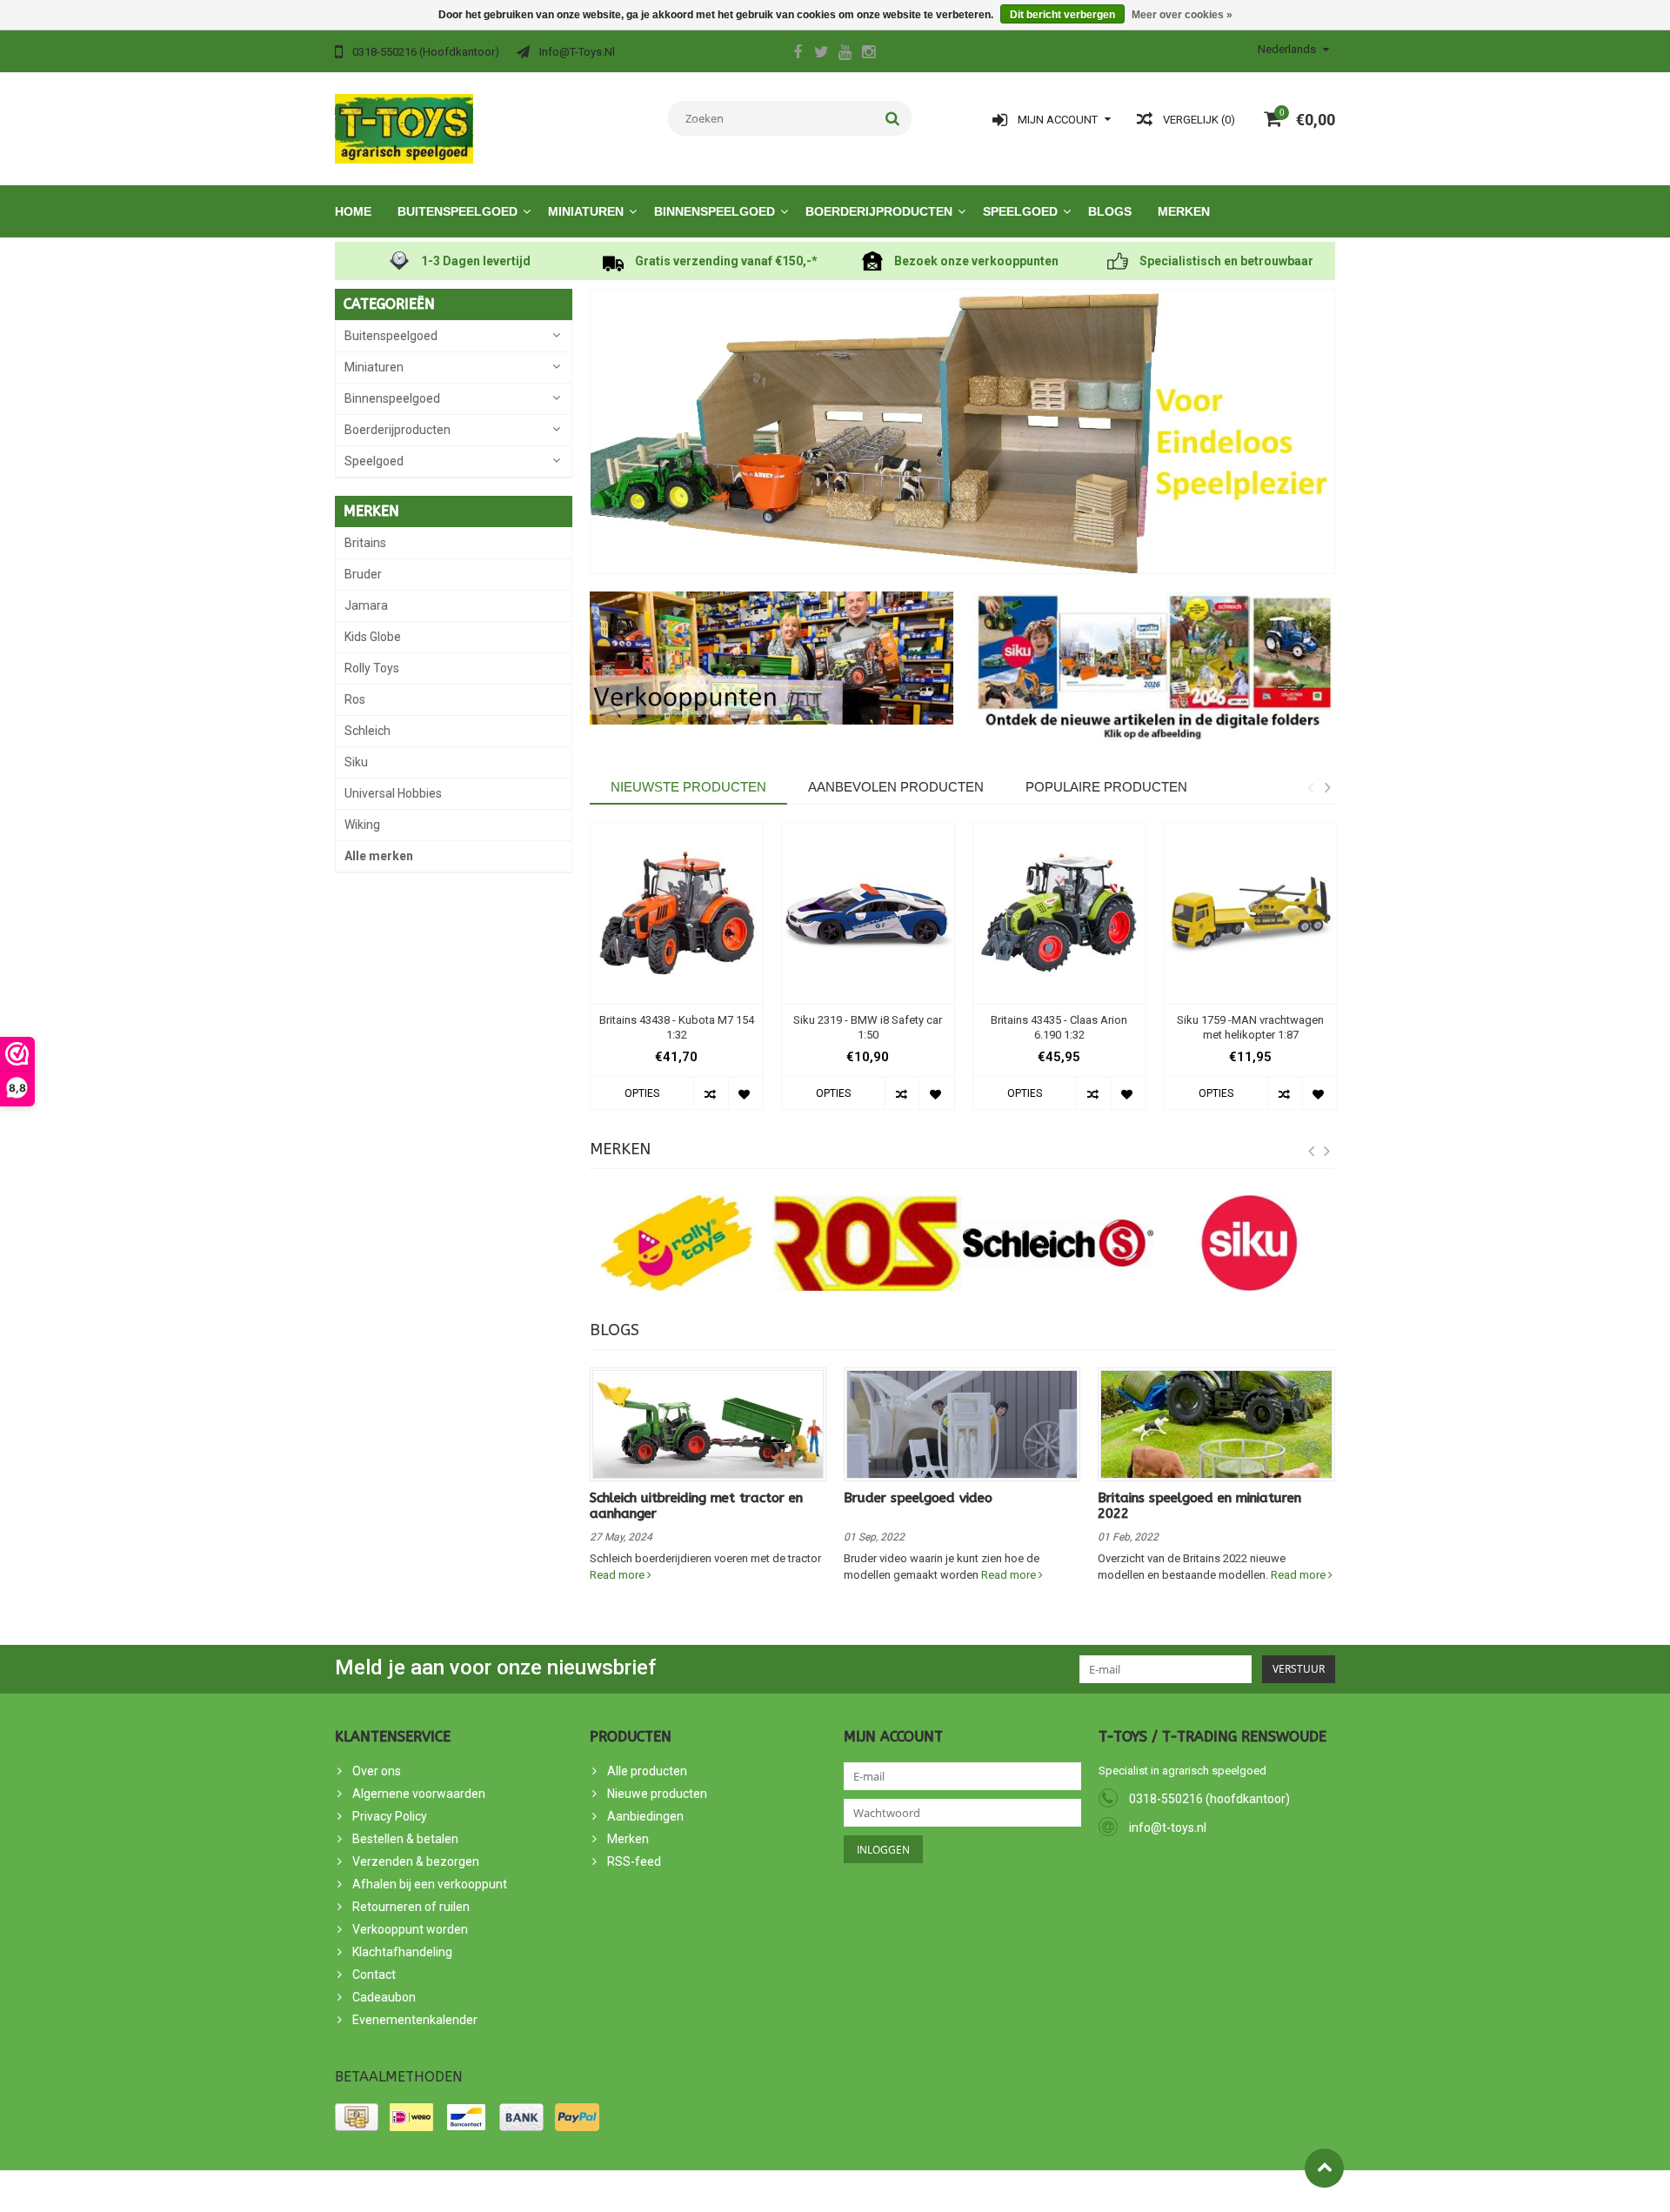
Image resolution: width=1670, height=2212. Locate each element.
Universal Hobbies (393, 793)
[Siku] (1249, 1243)
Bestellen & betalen (405, 1839)
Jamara (366, 605)
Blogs (1110, 211)
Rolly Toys (372, 668)
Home (353, 211)
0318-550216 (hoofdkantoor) (1209, 1799)
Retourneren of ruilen (411, 1907)
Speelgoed (1020, 211)
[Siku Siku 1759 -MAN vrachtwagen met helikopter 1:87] (1251, 914)
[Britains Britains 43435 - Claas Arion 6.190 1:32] (1059, 914)
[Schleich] (1059, 1243)
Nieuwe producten (657, 1794)
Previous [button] (1310, 787)
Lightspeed (647, 2191)
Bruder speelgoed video (918, 1498)
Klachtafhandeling (402, 1952)
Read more (618, 1575)
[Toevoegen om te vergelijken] (711, 1093)
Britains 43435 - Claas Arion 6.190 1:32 (1059, 1027)
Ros (355, 699)
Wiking (362, 825)
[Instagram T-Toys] (868, 54)
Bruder (363, 574)
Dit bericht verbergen (1062, 15)
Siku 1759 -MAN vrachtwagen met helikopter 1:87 (1250, 1027)
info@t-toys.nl (1168, 1828)
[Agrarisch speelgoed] (404, 128)
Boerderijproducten (879, 211)
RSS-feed (634, 1861)
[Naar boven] (1324, 2168)
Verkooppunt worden (410, 1929)
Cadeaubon (384, 1997)
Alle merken (379, 856)
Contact (374, 1975)
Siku (356, 762)
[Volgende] (1327, 1152)
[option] (677, 975)
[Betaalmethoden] (357, 2117)
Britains (365, 543)
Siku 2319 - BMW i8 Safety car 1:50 (868, 1027)
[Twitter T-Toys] (821, 54)
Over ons (377, 1771)
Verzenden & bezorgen (416, 1861)
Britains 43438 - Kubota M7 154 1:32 (677, 1027)
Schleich (367, 731)
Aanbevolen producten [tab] (896, 787)
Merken (1184, 211)
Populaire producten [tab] (1106, 787)
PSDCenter (529, 2191)
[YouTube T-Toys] (845, 54)
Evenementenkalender (415, 2020)
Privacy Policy (390, 1816)
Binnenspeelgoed (715, 211)
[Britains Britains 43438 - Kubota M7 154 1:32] (677, 914)
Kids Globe (373, 637)
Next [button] (1327, 787)
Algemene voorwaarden (419, 1794)
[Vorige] (1312, 1152)
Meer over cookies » (1182, 15)
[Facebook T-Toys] (798, 54)
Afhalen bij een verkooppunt (430, 1884)
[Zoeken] (893, 118)
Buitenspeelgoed (458, 211)
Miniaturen (586, 211)
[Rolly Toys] (677, 1243)
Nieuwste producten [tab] (688, 787)
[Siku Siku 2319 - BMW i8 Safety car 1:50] (868, 914)
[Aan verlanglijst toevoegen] (745, 1093)
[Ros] (867, 1243)
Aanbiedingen (645, 1816)
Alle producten (647, 1771)
